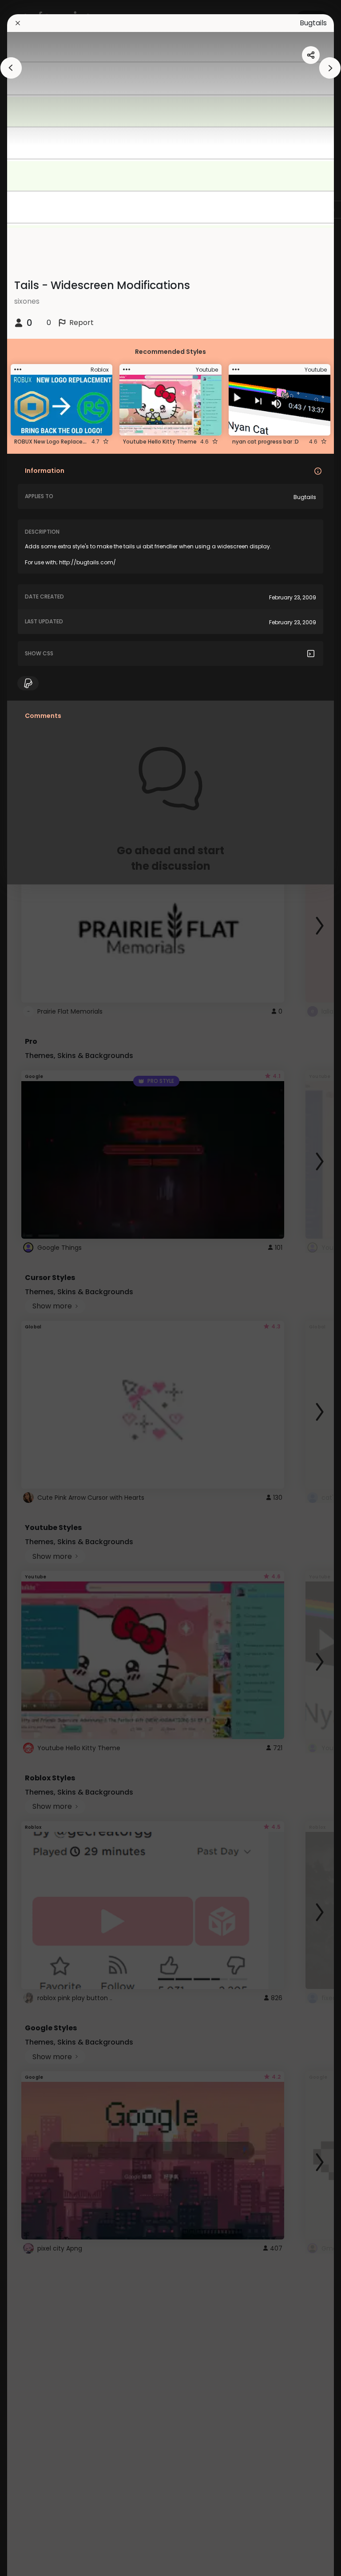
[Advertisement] (36, 1288)
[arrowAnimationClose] (11, 68)
